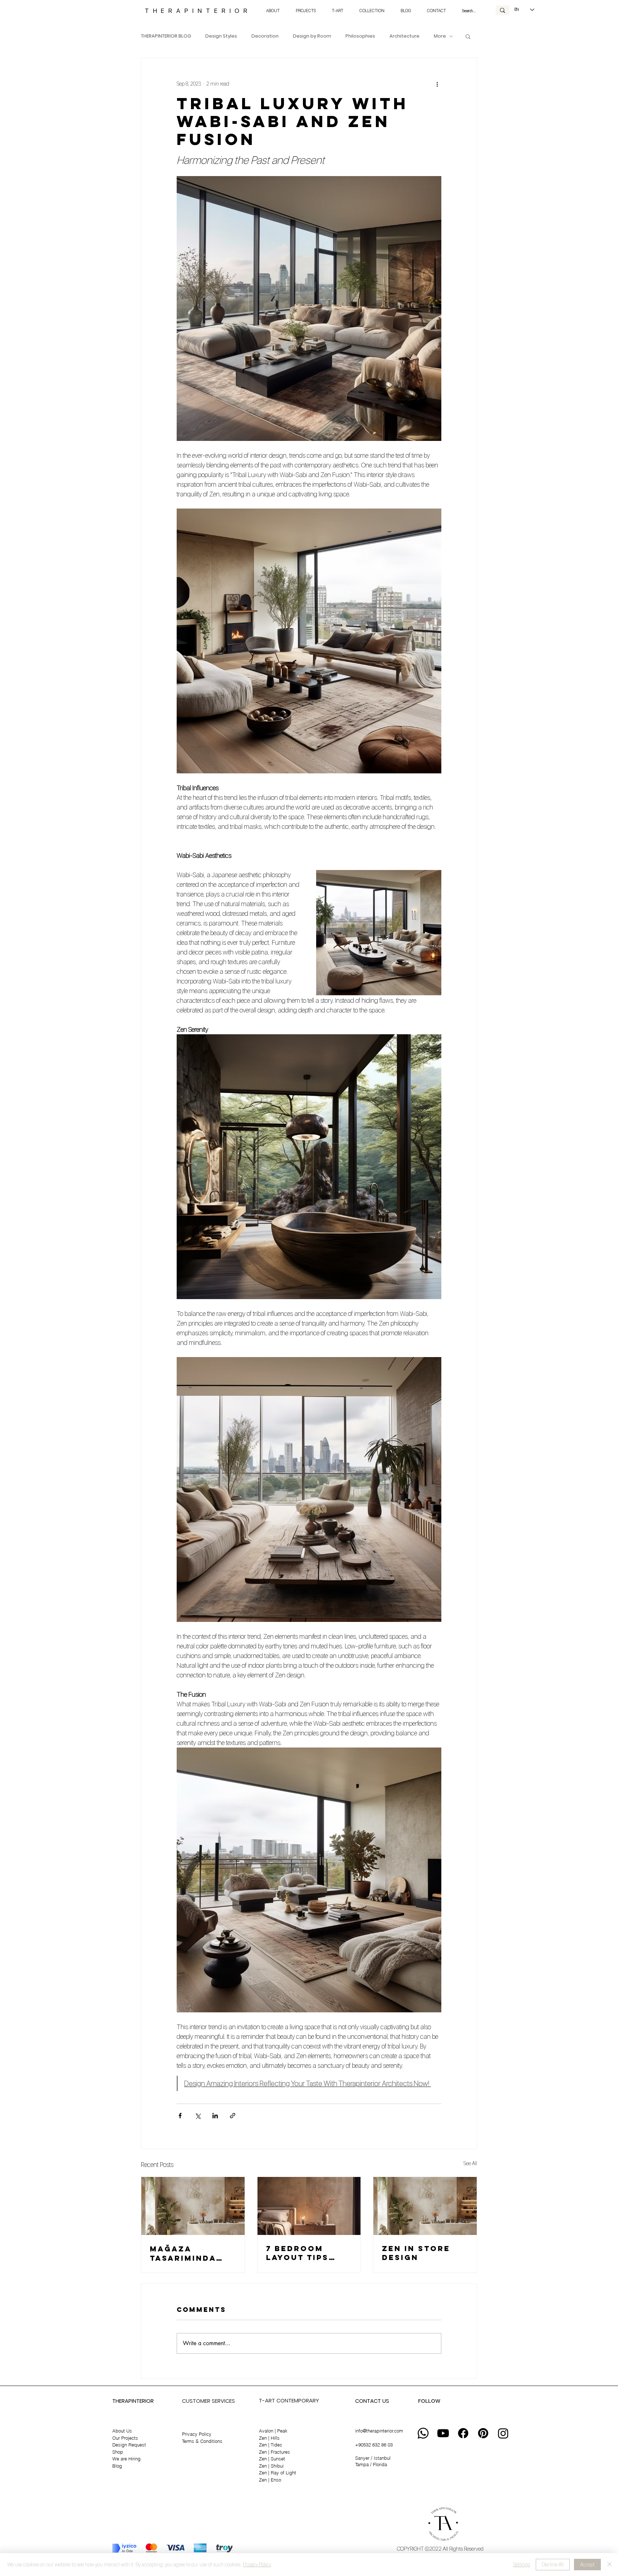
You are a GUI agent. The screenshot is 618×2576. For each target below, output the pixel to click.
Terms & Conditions (202, 2441)
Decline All (553, 2565)
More (440, 36)
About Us (122, 2431)
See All (470, 2163)
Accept (587, 2565)
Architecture (404, 36)
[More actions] (437, 84)
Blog (117, 2466)
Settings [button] (522, 2565)
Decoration (265, 36)
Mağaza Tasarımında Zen (183, 2253)
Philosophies (360, 36)
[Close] (609, 2565)
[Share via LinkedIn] (215, 2116)
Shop (118, 2452)
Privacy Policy (197, 2434)
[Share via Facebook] (180, 2116)
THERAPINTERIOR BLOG (166, 36)
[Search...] (502, 10)
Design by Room (312, 36)
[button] (468, 36)
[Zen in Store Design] (425, 2206)
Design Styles (221, 36)
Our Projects (125, 2438)
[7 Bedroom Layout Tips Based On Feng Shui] (309, 2206)
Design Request (129, 2445)
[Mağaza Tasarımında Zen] (193, 2206)
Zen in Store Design (416, 2253)
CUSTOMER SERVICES (209, 2401)
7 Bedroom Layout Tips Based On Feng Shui (305, 2253)
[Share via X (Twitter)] (198, 2116)
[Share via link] (233, 2116)
